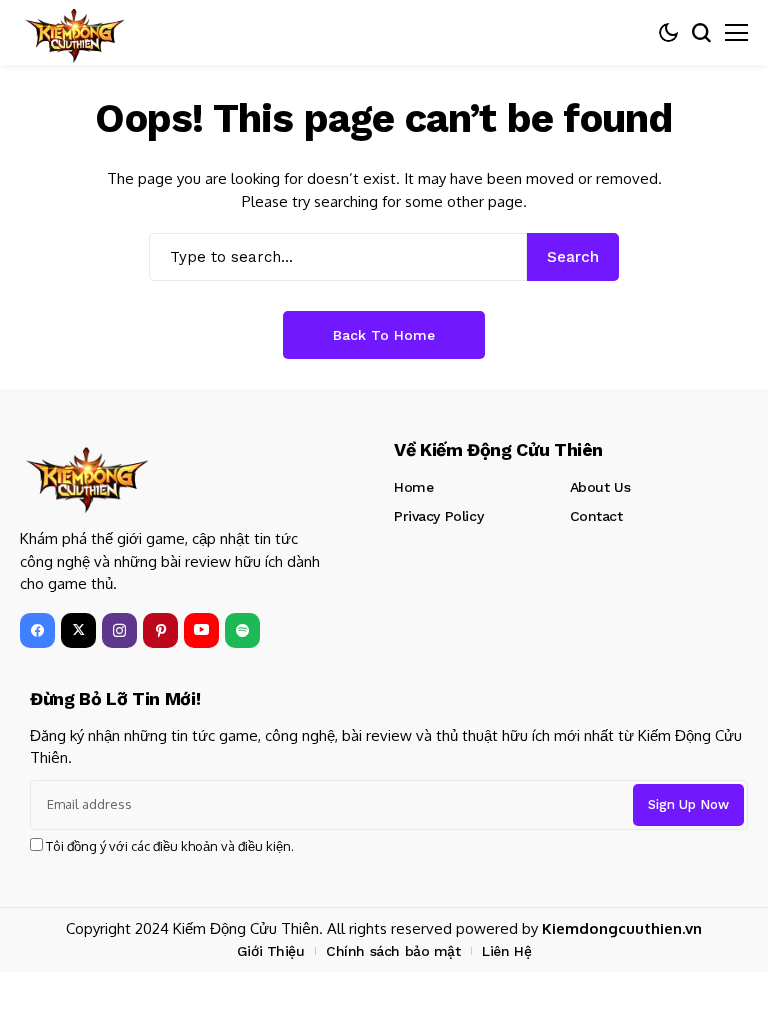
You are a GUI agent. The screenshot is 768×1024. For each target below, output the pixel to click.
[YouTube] (201, 630)
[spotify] (242, 630)
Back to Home (384, 335)
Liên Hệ (506, 951)
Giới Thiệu (271, 951)
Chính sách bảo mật (393, 951)
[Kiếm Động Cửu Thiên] (75, 32)
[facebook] (37, 630)
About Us (600, 487)
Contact (596, 516)
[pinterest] (160, 630)
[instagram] (119, 630)
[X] (78, 630)
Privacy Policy (438, 516)
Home (413, 487)
